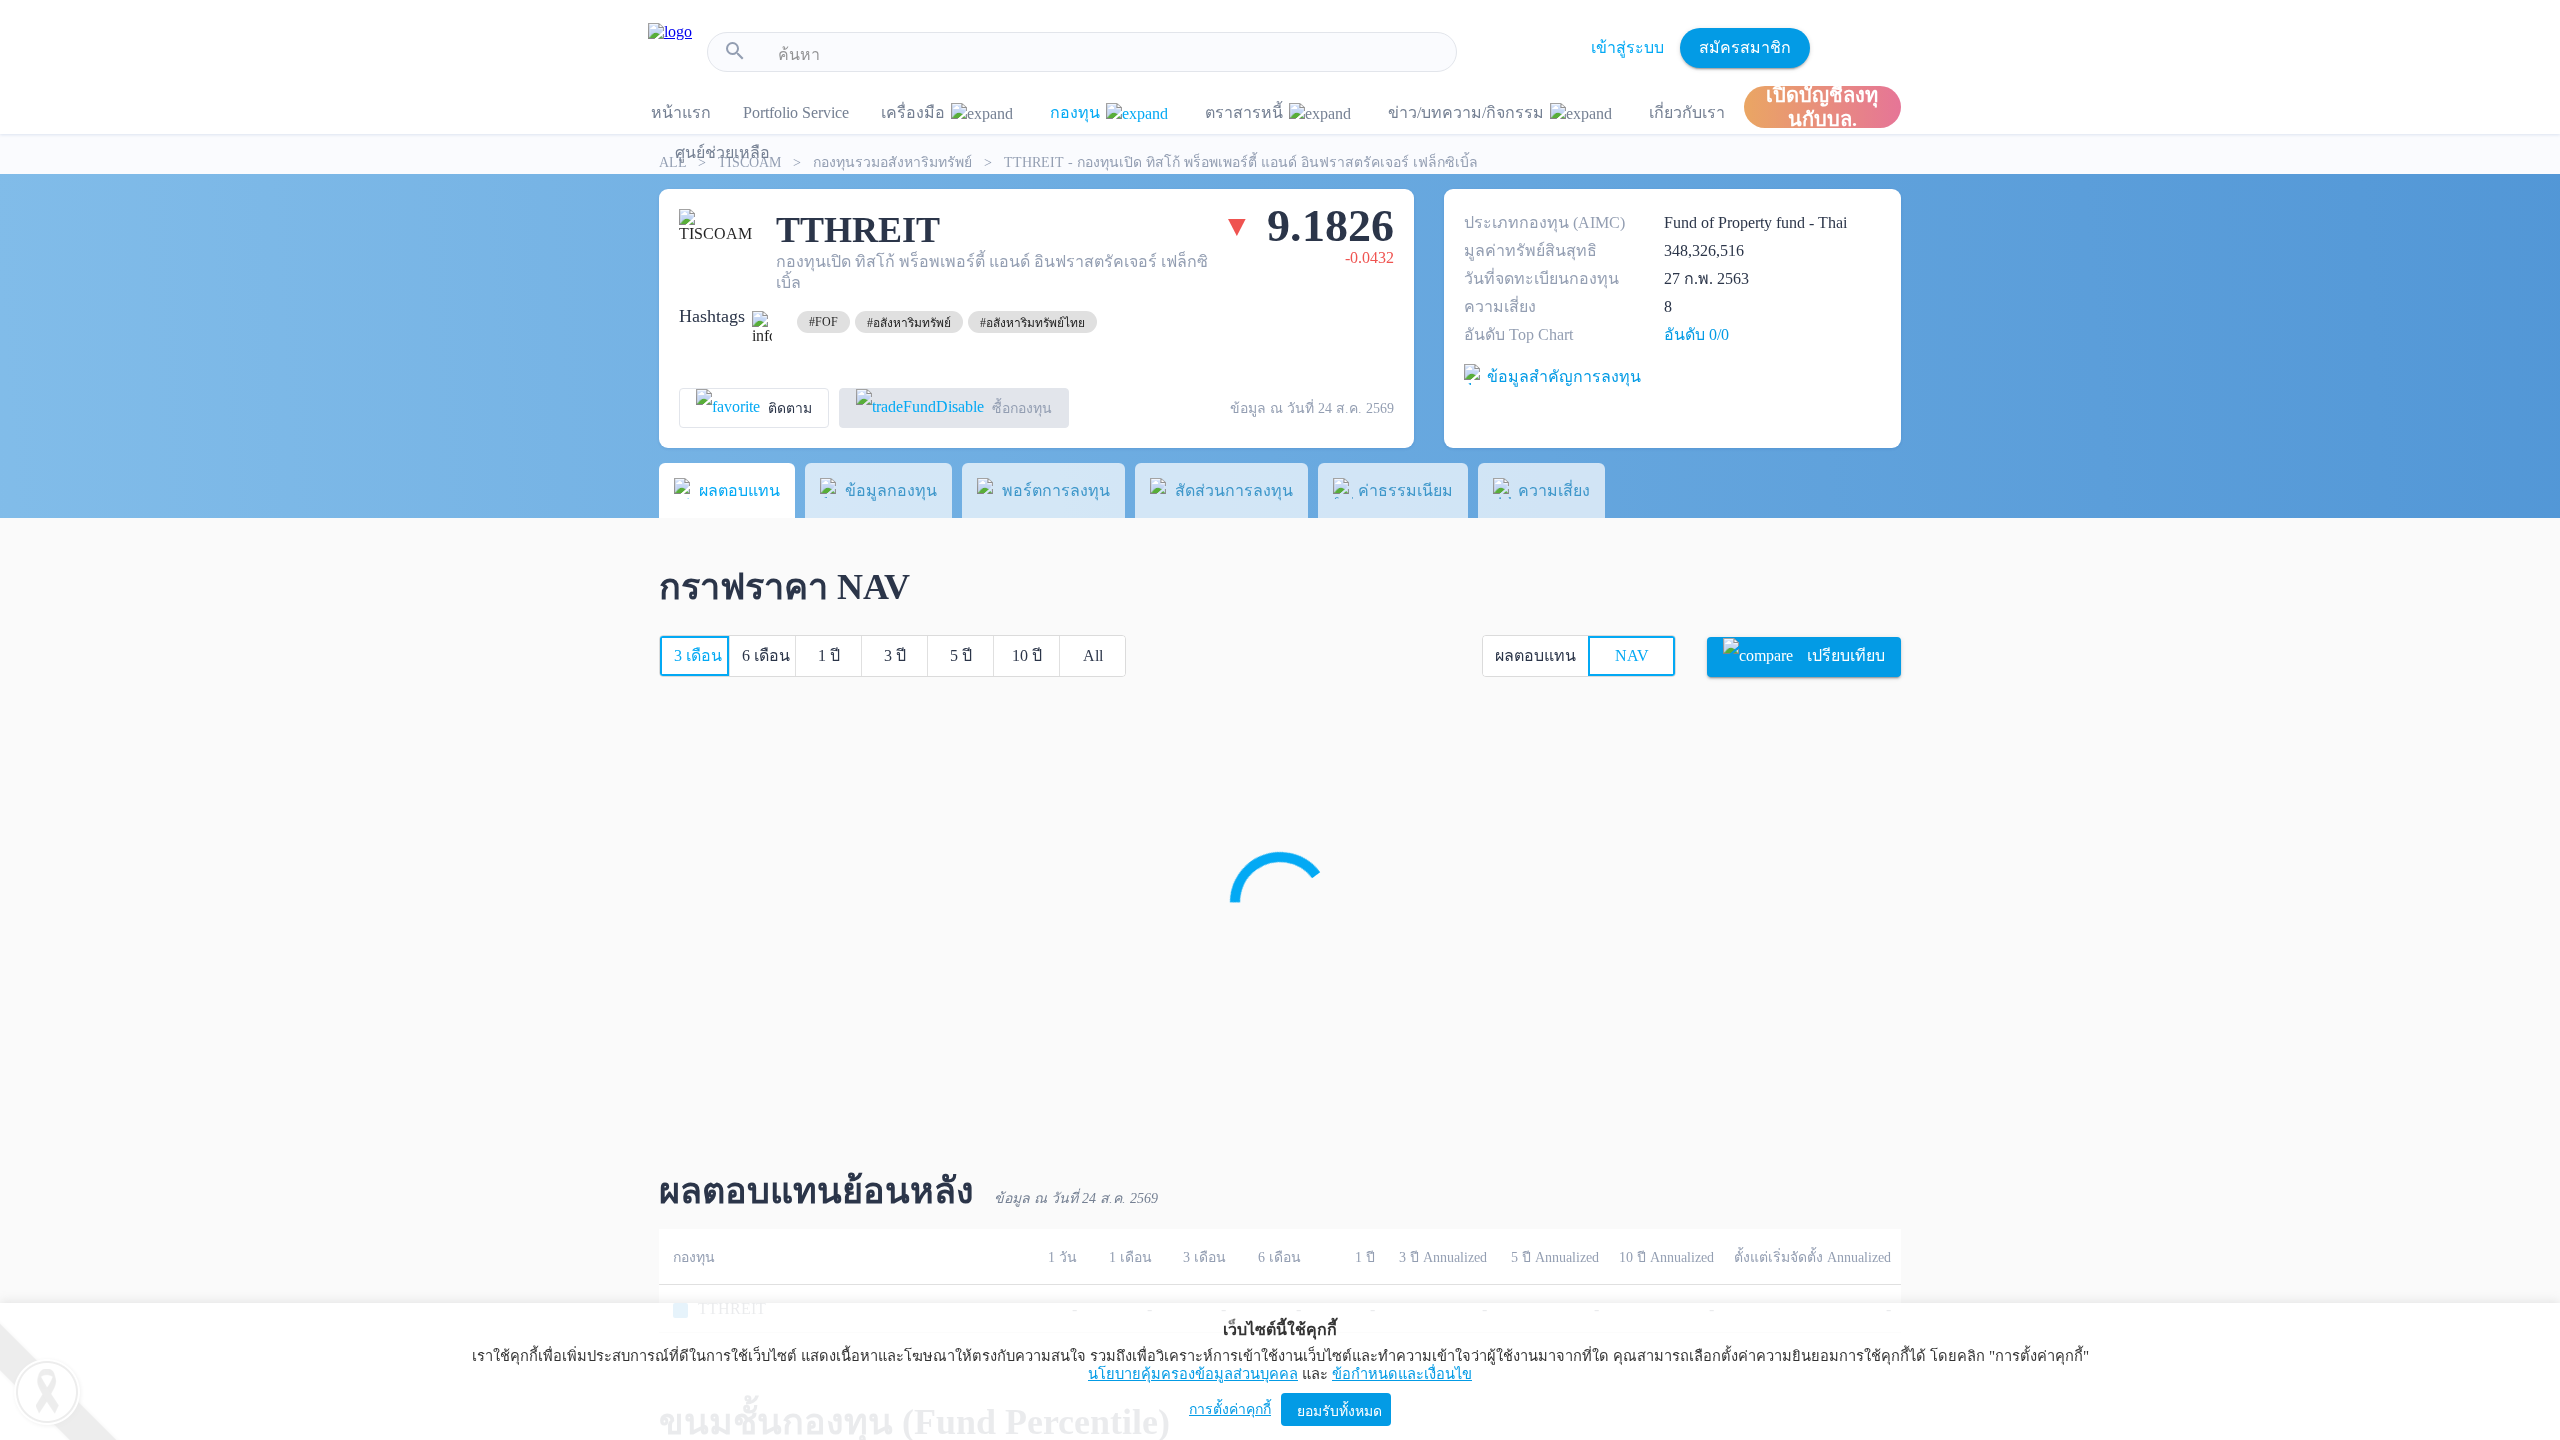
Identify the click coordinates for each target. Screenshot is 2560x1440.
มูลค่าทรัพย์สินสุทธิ (1530, 250)
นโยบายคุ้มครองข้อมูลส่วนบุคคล (1193, 1374)
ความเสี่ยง (1500, 306)
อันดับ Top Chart (1518, 334)
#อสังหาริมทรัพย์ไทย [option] (1032, 323)
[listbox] (823, 322)
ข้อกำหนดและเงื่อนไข (1402, 1374)
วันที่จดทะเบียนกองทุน (1541, 278)
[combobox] (1109, 55)
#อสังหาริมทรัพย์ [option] (909, 323)
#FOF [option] (823, 322)
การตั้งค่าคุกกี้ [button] (1230, 1409)
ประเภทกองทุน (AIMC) (1544, 222)
